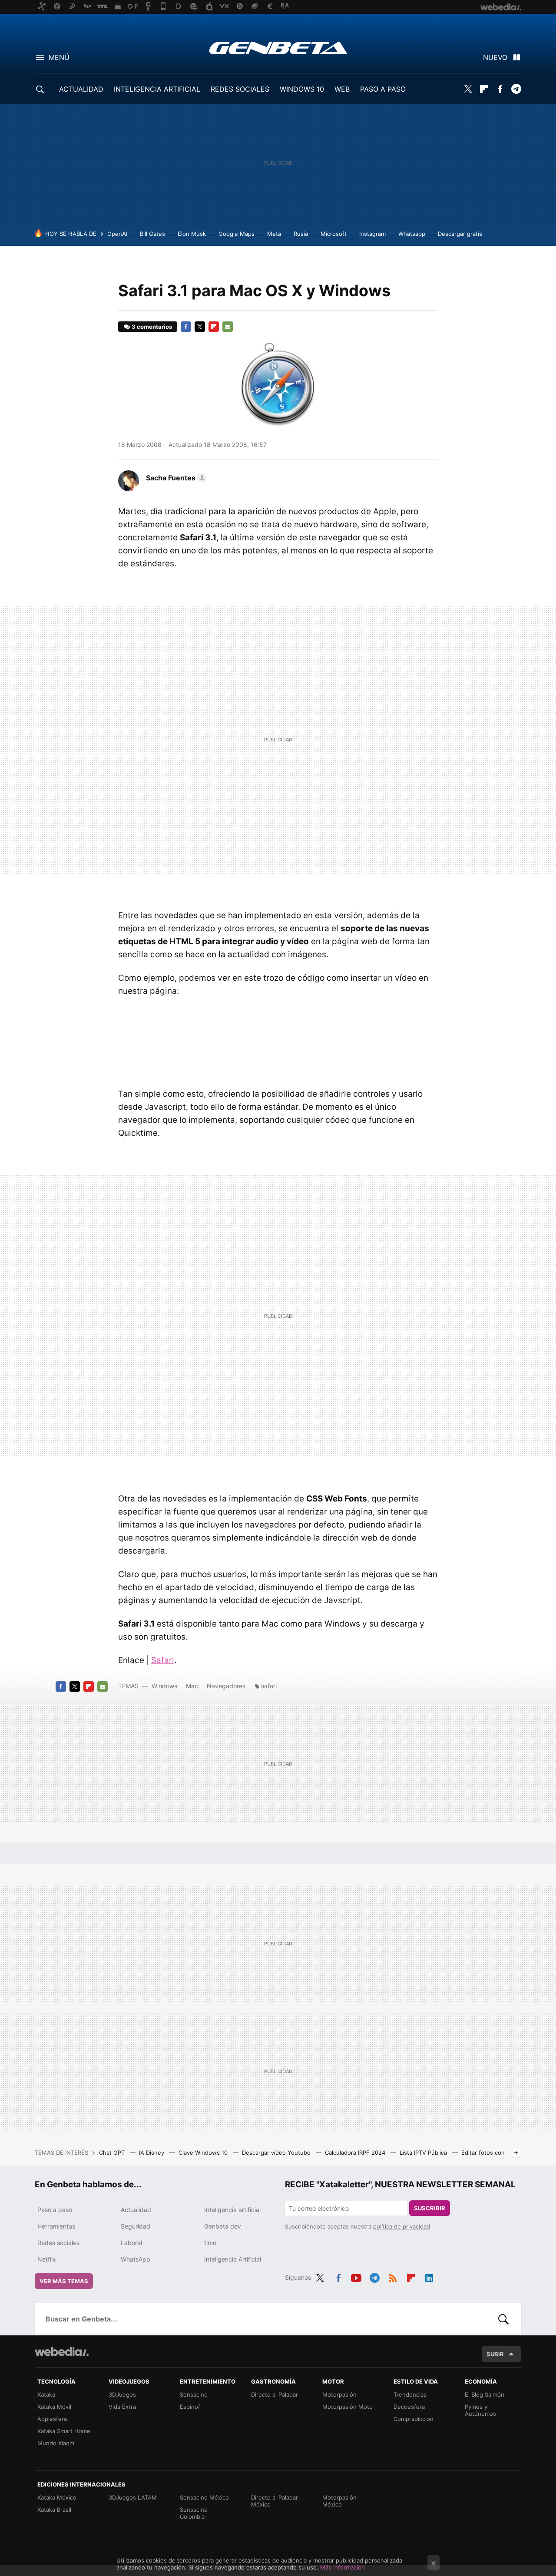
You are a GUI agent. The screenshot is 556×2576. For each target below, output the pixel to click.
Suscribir (430, 2208)
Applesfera (52, 2419)
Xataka (46, 2394)
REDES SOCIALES (240, 89)
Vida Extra (122, 2407)
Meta (274, 234)
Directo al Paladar (275, 2394)
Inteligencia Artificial (233, 2259)
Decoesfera (409, 2407)
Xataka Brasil (54, 2510)
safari (269, 1686)
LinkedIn (429, 2276)
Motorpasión (339, 2394)
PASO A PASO (383, 89)
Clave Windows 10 (204, 2153)
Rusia (301, 234)
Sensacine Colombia (194, 2513)
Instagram (372, 234)
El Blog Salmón (485, 2394)
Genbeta (278, 48)
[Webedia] (62, 2351)
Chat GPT (113, 2153)
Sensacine (194, 2394)
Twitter (468, 89)
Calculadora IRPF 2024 (356, 2153)
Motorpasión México (339, 2501)
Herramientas (56, 2226)
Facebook (500, 89)
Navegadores (226, 1686)
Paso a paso (55, 2210)
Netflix (47, 2259)
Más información (343, 2567)
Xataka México (57, 2497)
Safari (163, 1660)
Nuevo (495, 57)
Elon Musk (192, 234)
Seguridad (136, 2226)
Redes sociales (58, 2243)
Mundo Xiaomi (56, 2443)
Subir (495, 2354)
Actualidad (136, 2210)
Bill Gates (152, 234)
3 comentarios (152, 327)
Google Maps (237, 234)
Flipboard (484, 89)
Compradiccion (414, 2419)
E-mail (228, 327)
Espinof (190, 2407)
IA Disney (152, 2153)
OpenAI (117, 234)
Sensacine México (204, 2497)
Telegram (516, 89)
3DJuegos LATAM (133, 2497)
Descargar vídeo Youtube (277, 2153)
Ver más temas (64, 2281)
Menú (59, 57)
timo (210, 2243)
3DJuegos (122, 2394)
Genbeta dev (223, 2226)
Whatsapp (412, 234)
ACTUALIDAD (81, 89)
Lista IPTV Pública (424, 2153)
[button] (175, 478)
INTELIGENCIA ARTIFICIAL (157, 89)
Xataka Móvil (54, 2407)
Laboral (131, 2243)
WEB (342, 89)
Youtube (356, 2276)
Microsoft (334, 234)
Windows (164, 1686)
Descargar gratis (460, 234)
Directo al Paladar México (275, 2501)
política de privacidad (402, 2226)
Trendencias (410, 2394)
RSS (393, 2276)
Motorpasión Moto (347, 2407)
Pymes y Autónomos (480, 2410)
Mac (192, 1686)
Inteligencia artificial (232, 2210)
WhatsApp (136, 2259)
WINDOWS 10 (302, 89)
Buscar (503, 2319)
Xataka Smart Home (64, 2431)
